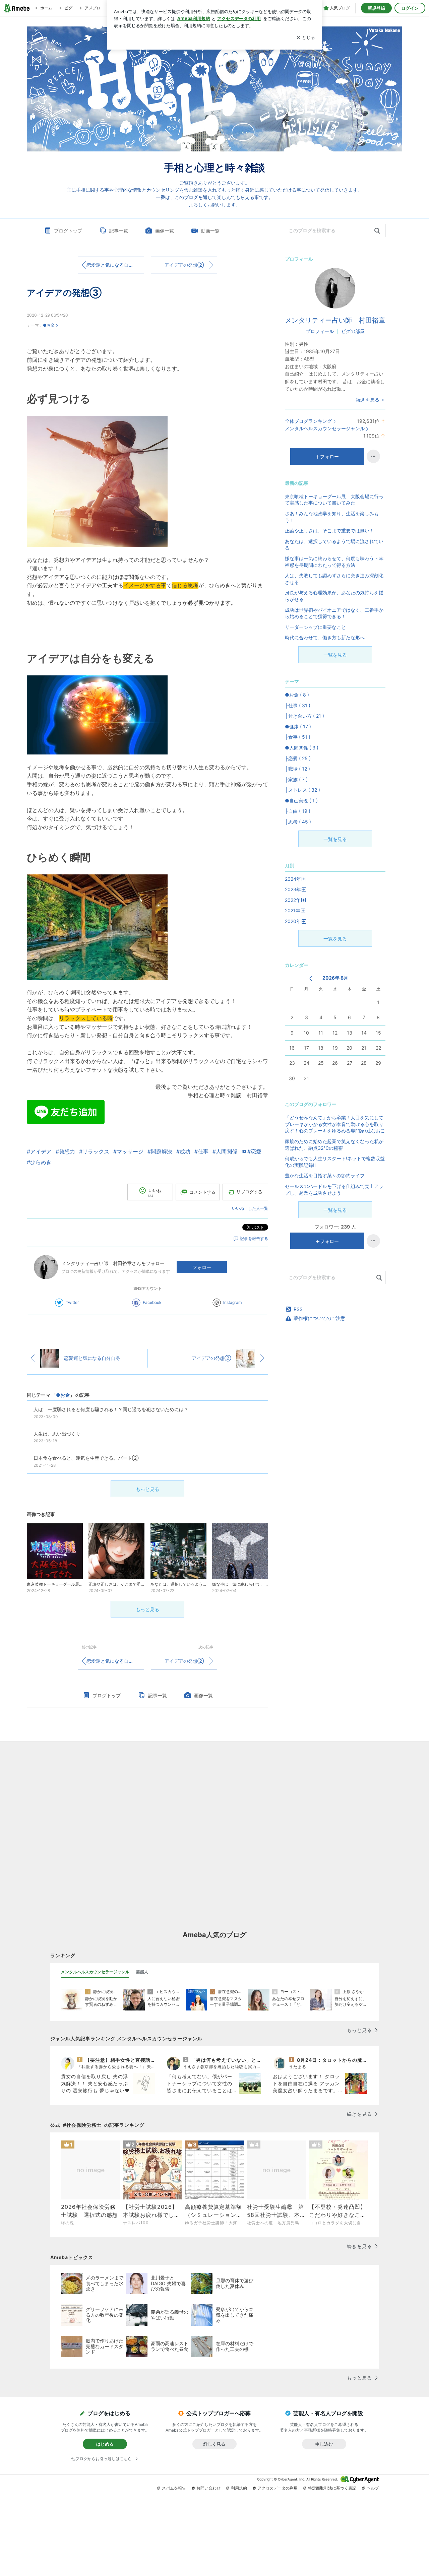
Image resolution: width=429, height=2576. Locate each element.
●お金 (49, 325)
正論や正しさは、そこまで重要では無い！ (329, 531)
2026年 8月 (335, 978)
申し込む (324, 2444)
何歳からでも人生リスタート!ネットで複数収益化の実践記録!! (335, 1162)
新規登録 (376, 8)
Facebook (152, 1302)
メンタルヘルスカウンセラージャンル (325, 428)
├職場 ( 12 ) (297, 769)
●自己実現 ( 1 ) (301, 801)
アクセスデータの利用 (278, 2488)
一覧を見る (335, 655)
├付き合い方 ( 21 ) (304, 716)
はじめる (105, 2444)
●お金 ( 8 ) (297, 695)
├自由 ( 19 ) (298, 811)
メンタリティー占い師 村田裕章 (335, 320)
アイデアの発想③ (64, 293)
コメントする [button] (202, 1192)
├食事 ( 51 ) (298, 737)
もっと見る (147, 1489)
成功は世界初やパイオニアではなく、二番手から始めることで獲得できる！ (334, 613)
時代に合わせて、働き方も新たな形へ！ (327, 637)
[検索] (377, 231)
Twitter (72, 1302)
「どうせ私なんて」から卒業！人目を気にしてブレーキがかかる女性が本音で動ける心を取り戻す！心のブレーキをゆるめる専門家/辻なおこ (335, 1124)
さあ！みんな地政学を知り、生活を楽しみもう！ (332, 517)
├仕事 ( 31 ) (298, 705)
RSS (298, 1309)
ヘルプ (373, 2488)
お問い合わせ (208, 2488)
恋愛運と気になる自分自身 (115, 265)
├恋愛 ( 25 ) (298, 758)
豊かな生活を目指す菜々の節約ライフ (325, 1175)
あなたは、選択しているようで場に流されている (334, 545)
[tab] (95, 1972)
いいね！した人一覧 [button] (250, 1208)
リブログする (249, 1192)
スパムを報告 (174, 2488)
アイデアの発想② (184, 265)
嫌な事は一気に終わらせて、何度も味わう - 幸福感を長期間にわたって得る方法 (334, 562)
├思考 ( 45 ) (298, 822)
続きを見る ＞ (371, 400)
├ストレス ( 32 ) (302, 790)
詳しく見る (214, 2444)
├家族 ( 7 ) (296, 779)
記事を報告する (254, 1238)
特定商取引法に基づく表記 (332, 2488)
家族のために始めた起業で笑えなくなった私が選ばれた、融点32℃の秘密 (334, 1145)
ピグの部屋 (353, 331)
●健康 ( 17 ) (298, 726)
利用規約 (239, 2488)
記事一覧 (119, 231)
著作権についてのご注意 (319, 1318)
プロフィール (320, 331)
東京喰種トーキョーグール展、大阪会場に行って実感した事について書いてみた (334, 500)
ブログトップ (68, 231)
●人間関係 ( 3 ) (302, 748)
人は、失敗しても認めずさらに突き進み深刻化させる (334, 579)
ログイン (410, 8)
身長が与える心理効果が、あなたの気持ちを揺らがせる (334, 596)
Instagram (232, 1302)
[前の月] (311, 978)
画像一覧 (165, 231)
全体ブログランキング (308, 421)
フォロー (202, 1267)
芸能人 (142, 1972)
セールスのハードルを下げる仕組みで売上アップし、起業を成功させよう (334, 1190)
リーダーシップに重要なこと (315, 627)
